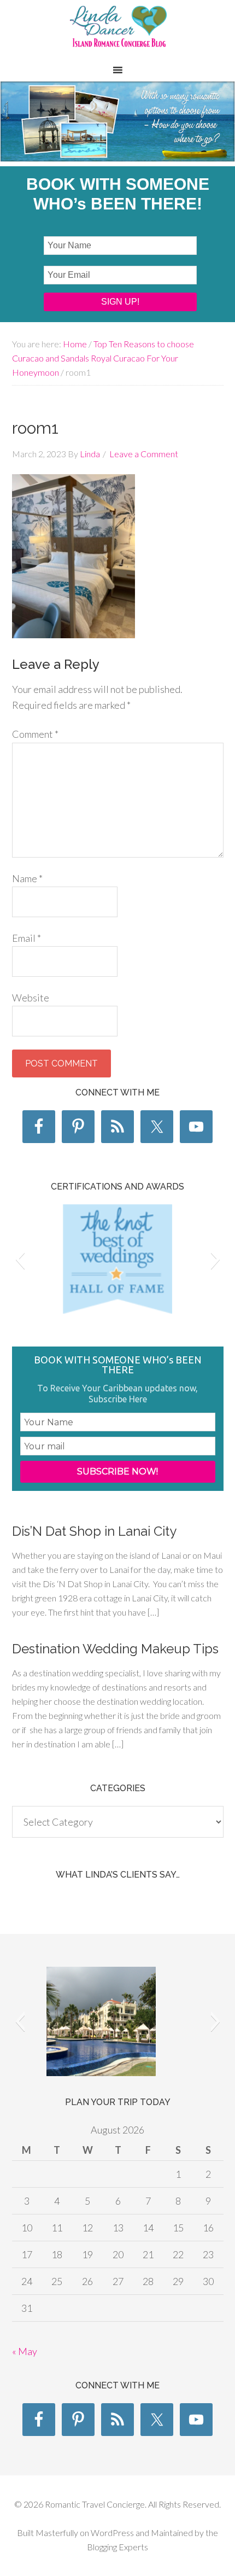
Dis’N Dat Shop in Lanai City (94, 1531)
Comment (35, 734)
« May (25, 2351)
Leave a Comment (144, 454)
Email (27, 938)
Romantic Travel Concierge (117, 32)
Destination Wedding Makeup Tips (115, 1649)
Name (27, 878)
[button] (20, 1259)
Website (31, 998)
